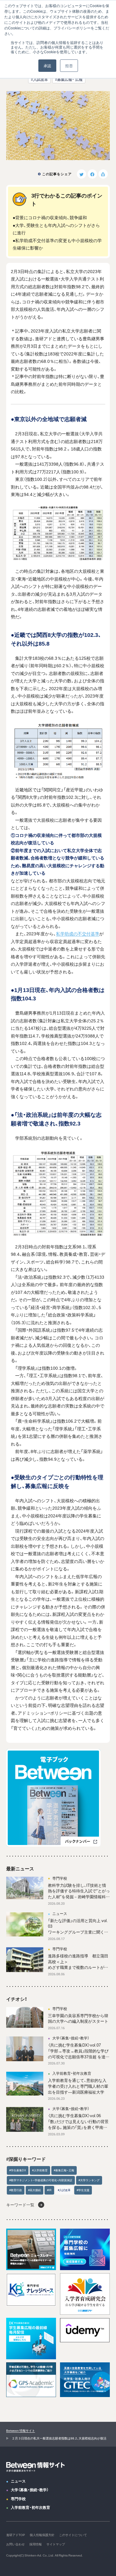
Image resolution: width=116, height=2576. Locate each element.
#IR (49, 2190)
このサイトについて (73, 2535)
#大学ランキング (89, 2180)
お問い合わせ (15, 2544)
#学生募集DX (18, 2170)
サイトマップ (56, 2544)
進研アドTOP (16, 2535)
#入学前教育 (40, 2170)
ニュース (18, 2481)
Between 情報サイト (21, 2430)
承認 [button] (47, 65)
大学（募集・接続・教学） (30, 2490)
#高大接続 (34, 2190)
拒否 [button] (69, 65)
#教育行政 (16, 2190)
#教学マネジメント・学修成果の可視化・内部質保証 (41, 2180)
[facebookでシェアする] (92, 174)
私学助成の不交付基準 (78, 933)
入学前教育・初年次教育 (30, 2507)
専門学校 (18, 2499)
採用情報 (36, 2544)
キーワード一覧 (20, 2205)
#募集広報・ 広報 (69, 79)
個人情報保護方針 (42, 2535)
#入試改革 (39, 79)
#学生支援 (83, 2190)
